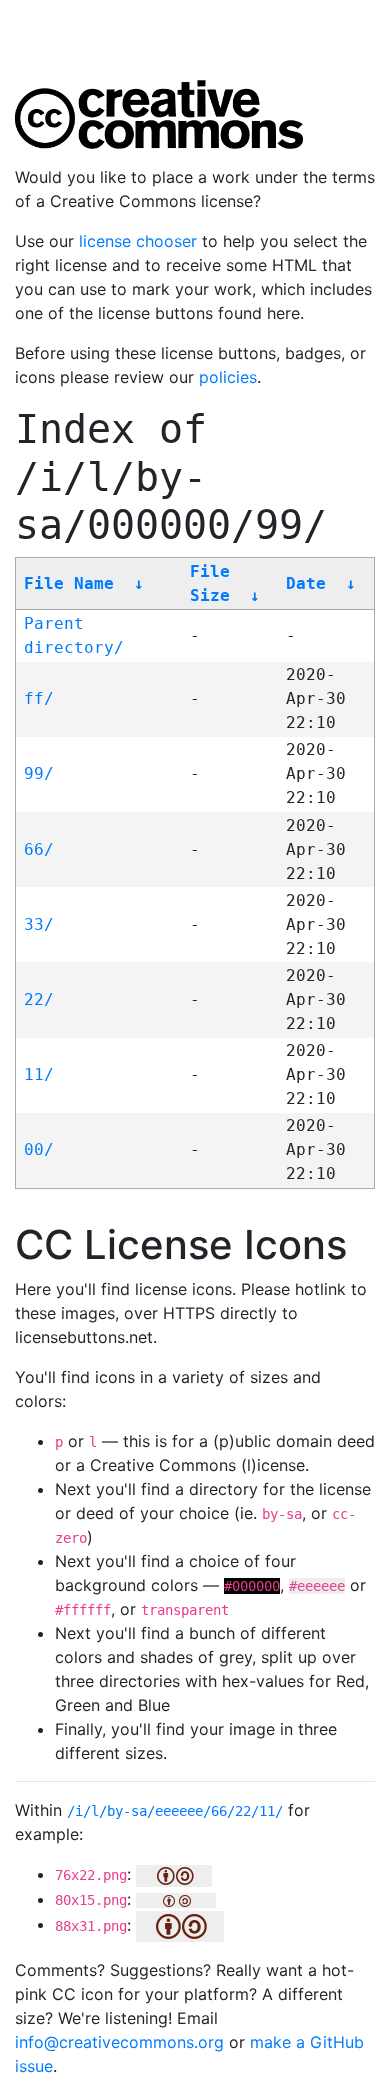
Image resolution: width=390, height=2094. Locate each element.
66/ (39, 849)
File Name (69, 583)
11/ (39, 1074)
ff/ (39, 698)
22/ (39, 999)
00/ (39, 1149)
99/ (39, 773)
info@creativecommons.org (119, 2042)
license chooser (138, 241)
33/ (39, 924)
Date (306, 583)
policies (228, 377)
